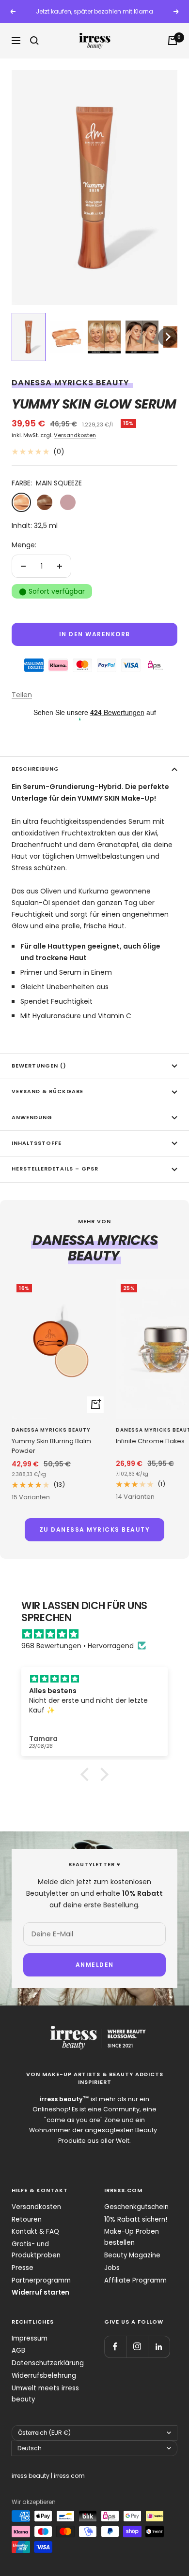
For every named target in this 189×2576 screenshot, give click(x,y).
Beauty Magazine (132, 2255)
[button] (29, 337)
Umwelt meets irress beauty (45, 2394)
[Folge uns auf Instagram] (137, 2347)
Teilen (22, 695)
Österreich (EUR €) (44, 2433)
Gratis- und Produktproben (36, 2250)
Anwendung (32, 1118)
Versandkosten (75, 435)
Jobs (112, 2268)
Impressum (30, 2338)
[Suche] (34, 41)
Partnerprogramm (41, 2280)
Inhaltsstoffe (37, 1143)
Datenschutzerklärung (48, 2363)
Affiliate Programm (135, 2280)
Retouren (27, 2219)
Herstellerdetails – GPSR (55, 1169)
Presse (23, 2268)
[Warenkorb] (173, 41)
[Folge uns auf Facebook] (115, 2347)
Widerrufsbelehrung (44, 2376)
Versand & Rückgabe (47, 1091)
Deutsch (30, 2448)
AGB (18, 2350)
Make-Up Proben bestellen (132, 2237)
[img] (99, 1634)
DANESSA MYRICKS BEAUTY (70, 383)
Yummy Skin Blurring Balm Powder (51, 1446)
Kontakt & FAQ (35, 2232)
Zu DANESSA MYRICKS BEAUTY (95, 1529)
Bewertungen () (39, 1066)
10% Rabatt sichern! (136, 2219)
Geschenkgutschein (136, 2207)
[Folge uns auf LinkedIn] (159, 2347)
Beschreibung (35, 769)
